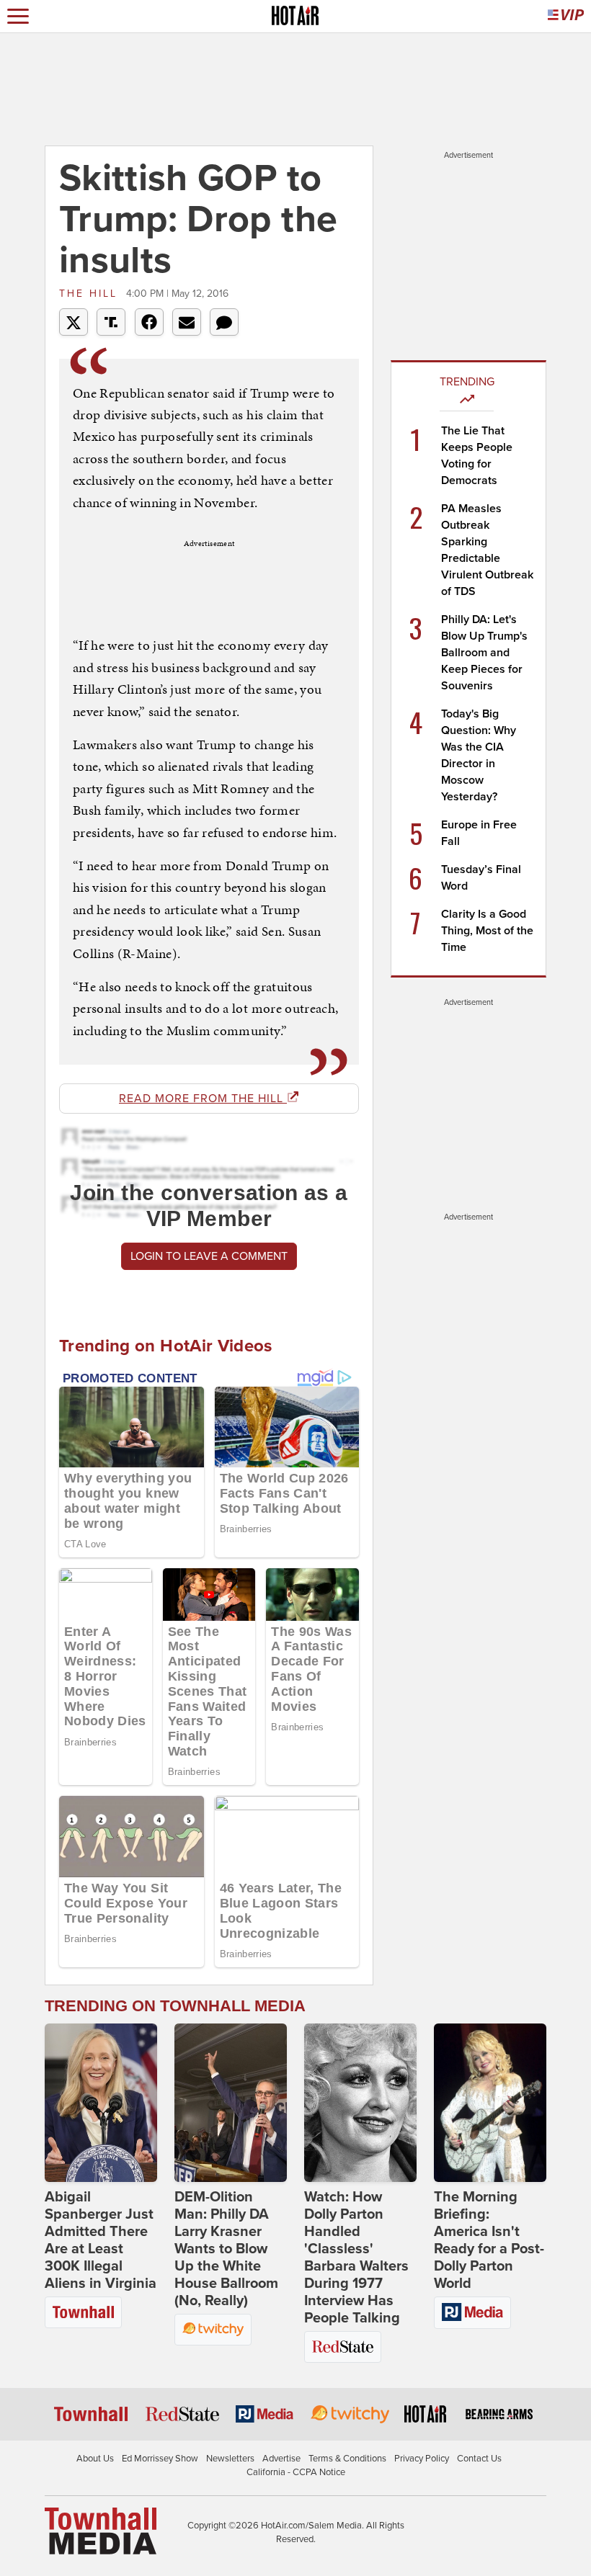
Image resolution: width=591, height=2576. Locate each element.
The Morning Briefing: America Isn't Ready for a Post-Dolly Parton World (489, 2240)
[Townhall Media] (101, 2530)
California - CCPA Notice (296, 2472)
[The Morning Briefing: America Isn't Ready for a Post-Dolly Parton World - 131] (490, 2103)
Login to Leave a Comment (209, 1256)
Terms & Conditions (347, 2459)
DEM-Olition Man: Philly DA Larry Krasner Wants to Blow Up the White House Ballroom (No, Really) (226, 2249)
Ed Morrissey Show (160, 2459)
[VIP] (566, 16)
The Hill (91, 294)
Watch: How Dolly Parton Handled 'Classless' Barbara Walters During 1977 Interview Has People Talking (356, 2258)
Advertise (281, 2459)
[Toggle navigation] (18, 16)
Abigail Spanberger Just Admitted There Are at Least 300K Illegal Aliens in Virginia (101, 2240)
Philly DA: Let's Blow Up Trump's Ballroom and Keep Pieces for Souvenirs (484, 653)
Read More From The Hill (203, 1099)
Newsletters (230, 2459)
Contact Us (479, 2459)
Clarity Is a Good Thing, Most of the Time (487, 931)
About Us (95, 2459)
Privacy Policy (422, 2459)
